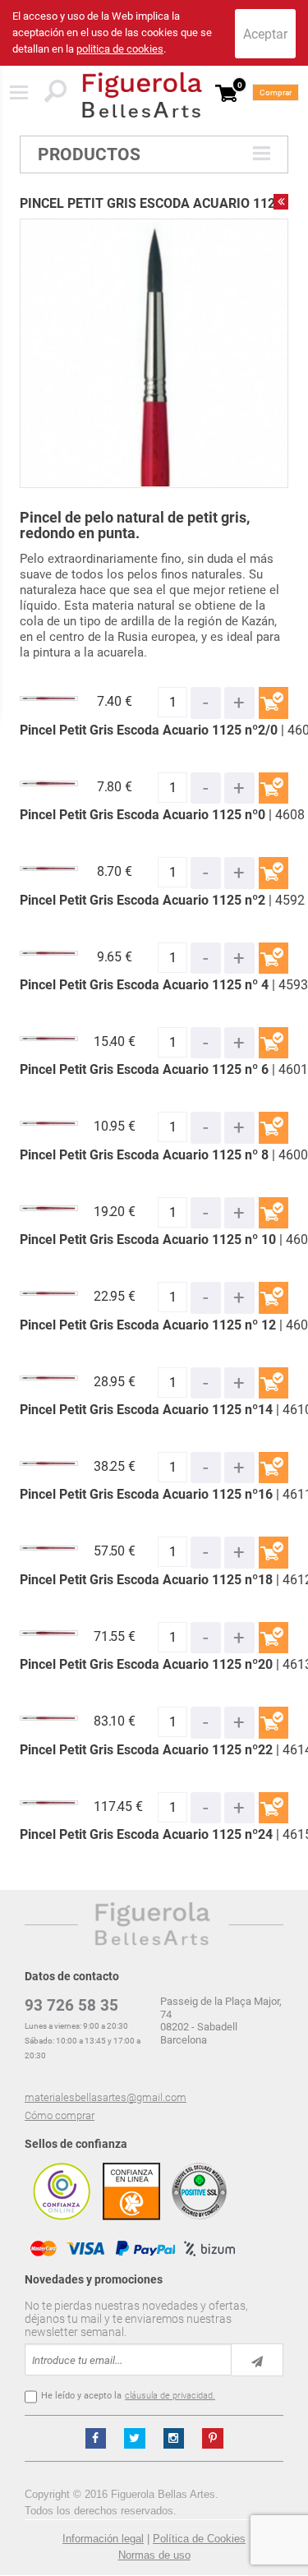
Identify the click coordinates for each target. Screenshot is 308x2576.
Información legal (103, 2539)
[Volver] (281, 201)
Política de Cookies (199, 2539)
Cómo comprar (60, 2115)
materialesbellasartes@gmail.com (106, 2097)
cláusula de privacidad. (170, 2396)
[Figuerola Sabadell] (142, 95)
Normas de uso (154, 2555)
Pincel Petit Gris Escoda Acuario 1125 (151, 203)
